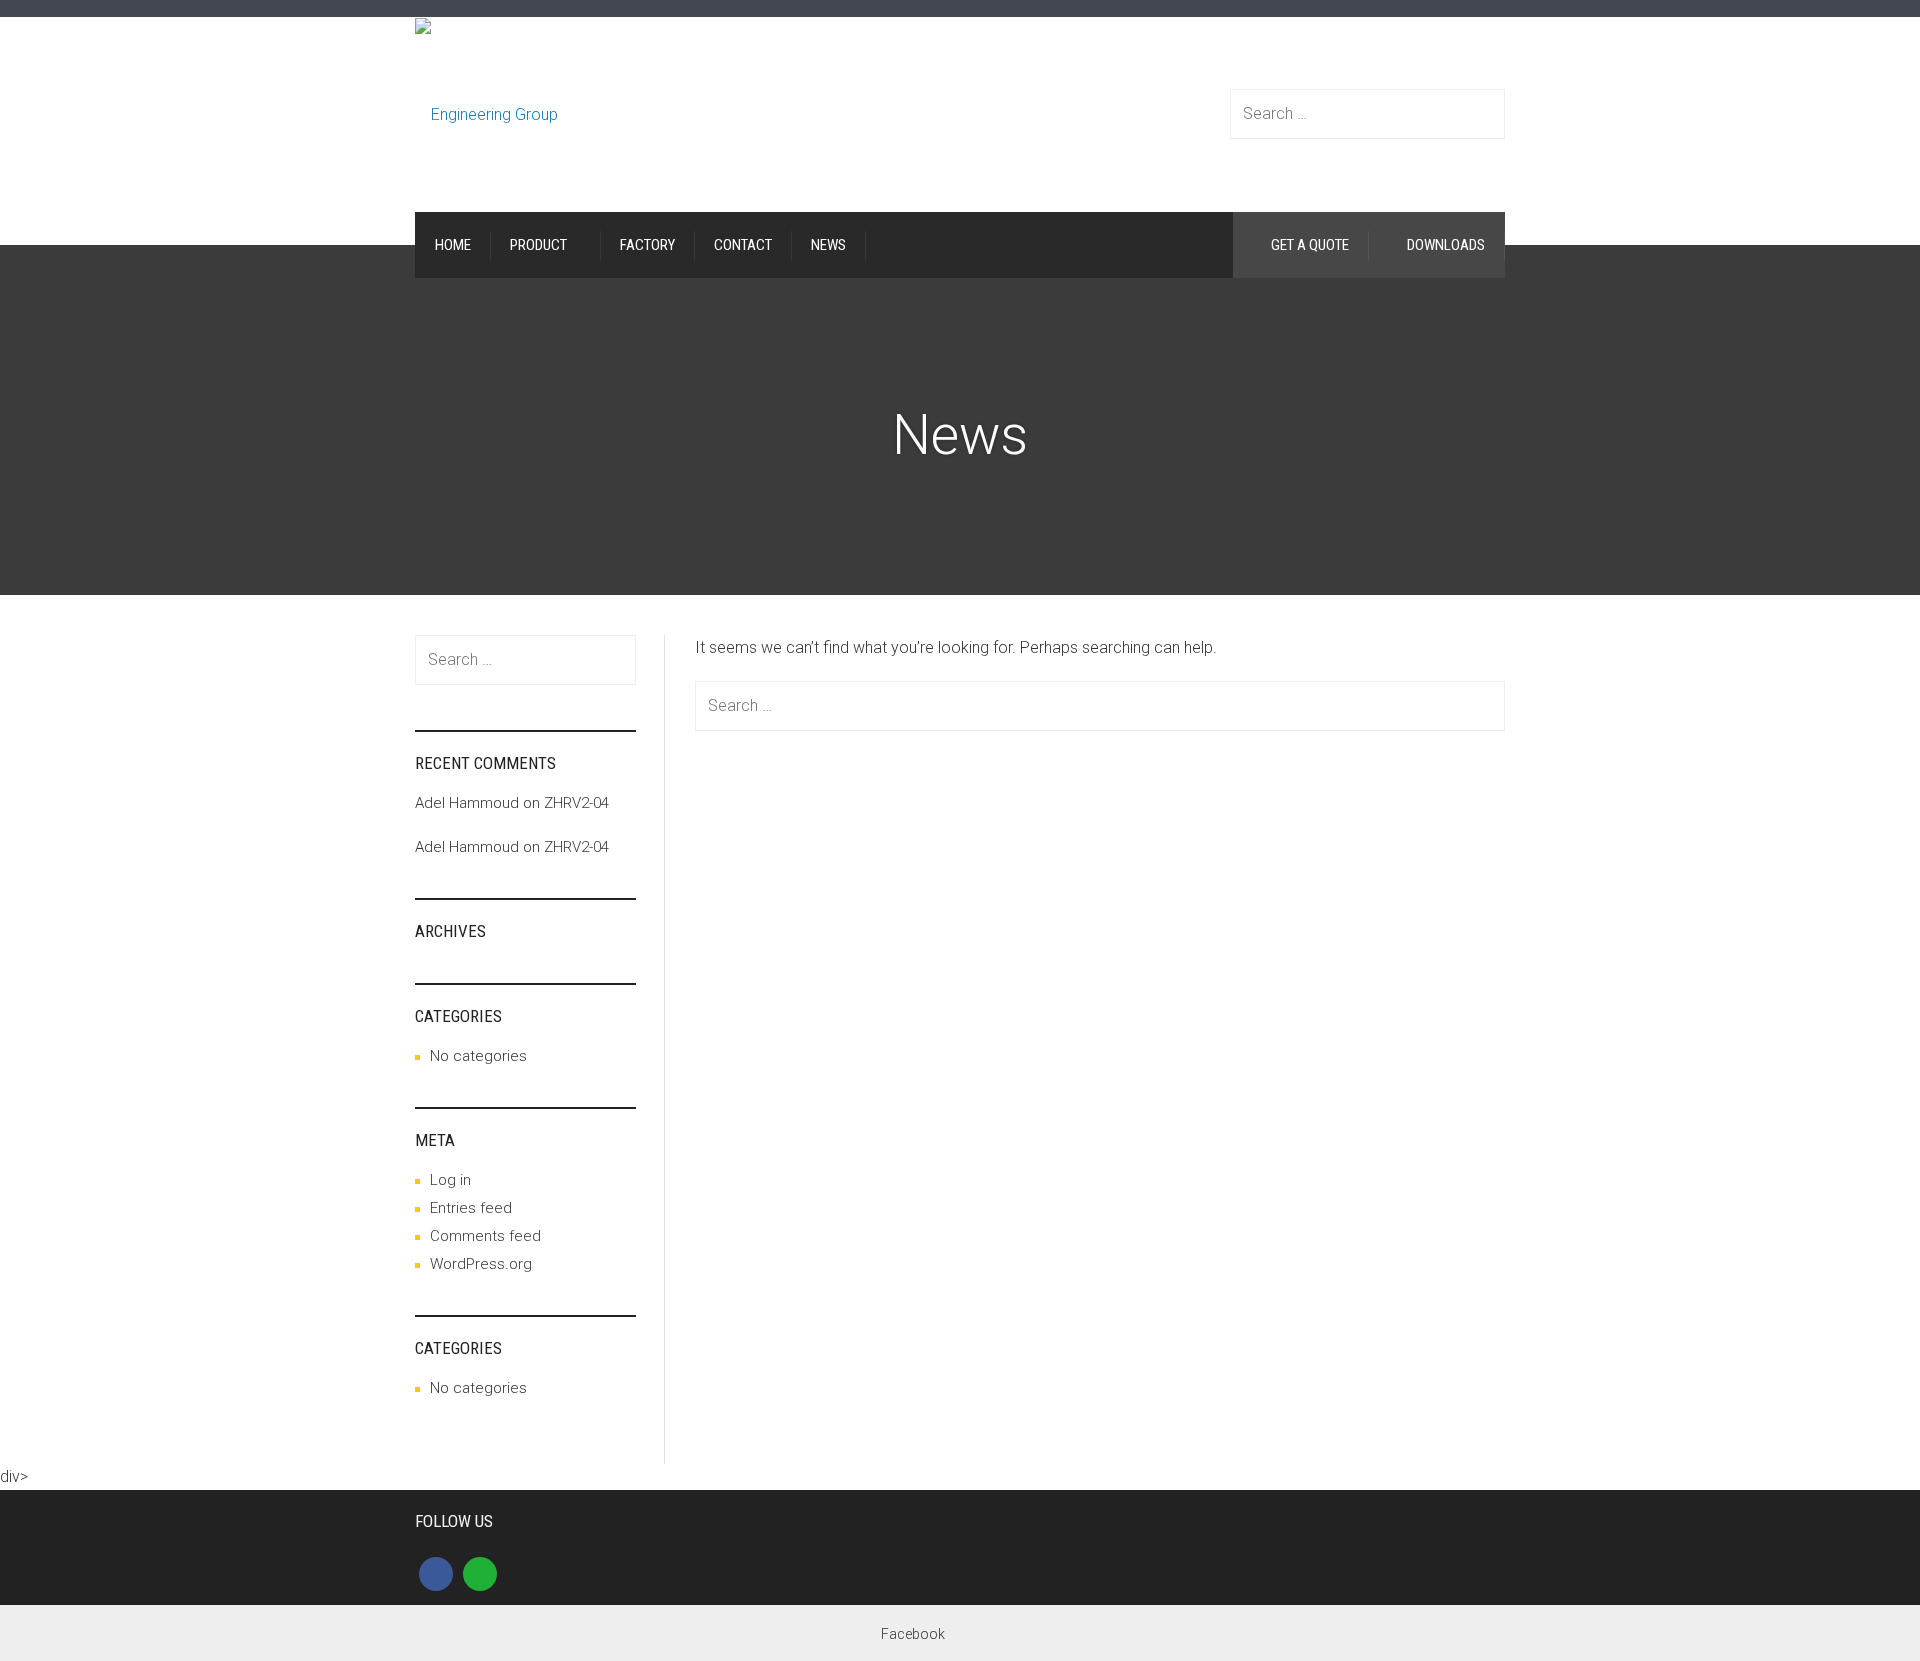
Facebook (913, 1634)
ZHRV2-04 (576, 803)
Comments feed (485, 1236)
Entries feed (471, 1208)
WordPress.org (481, 1264)
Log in (450, 1180)
